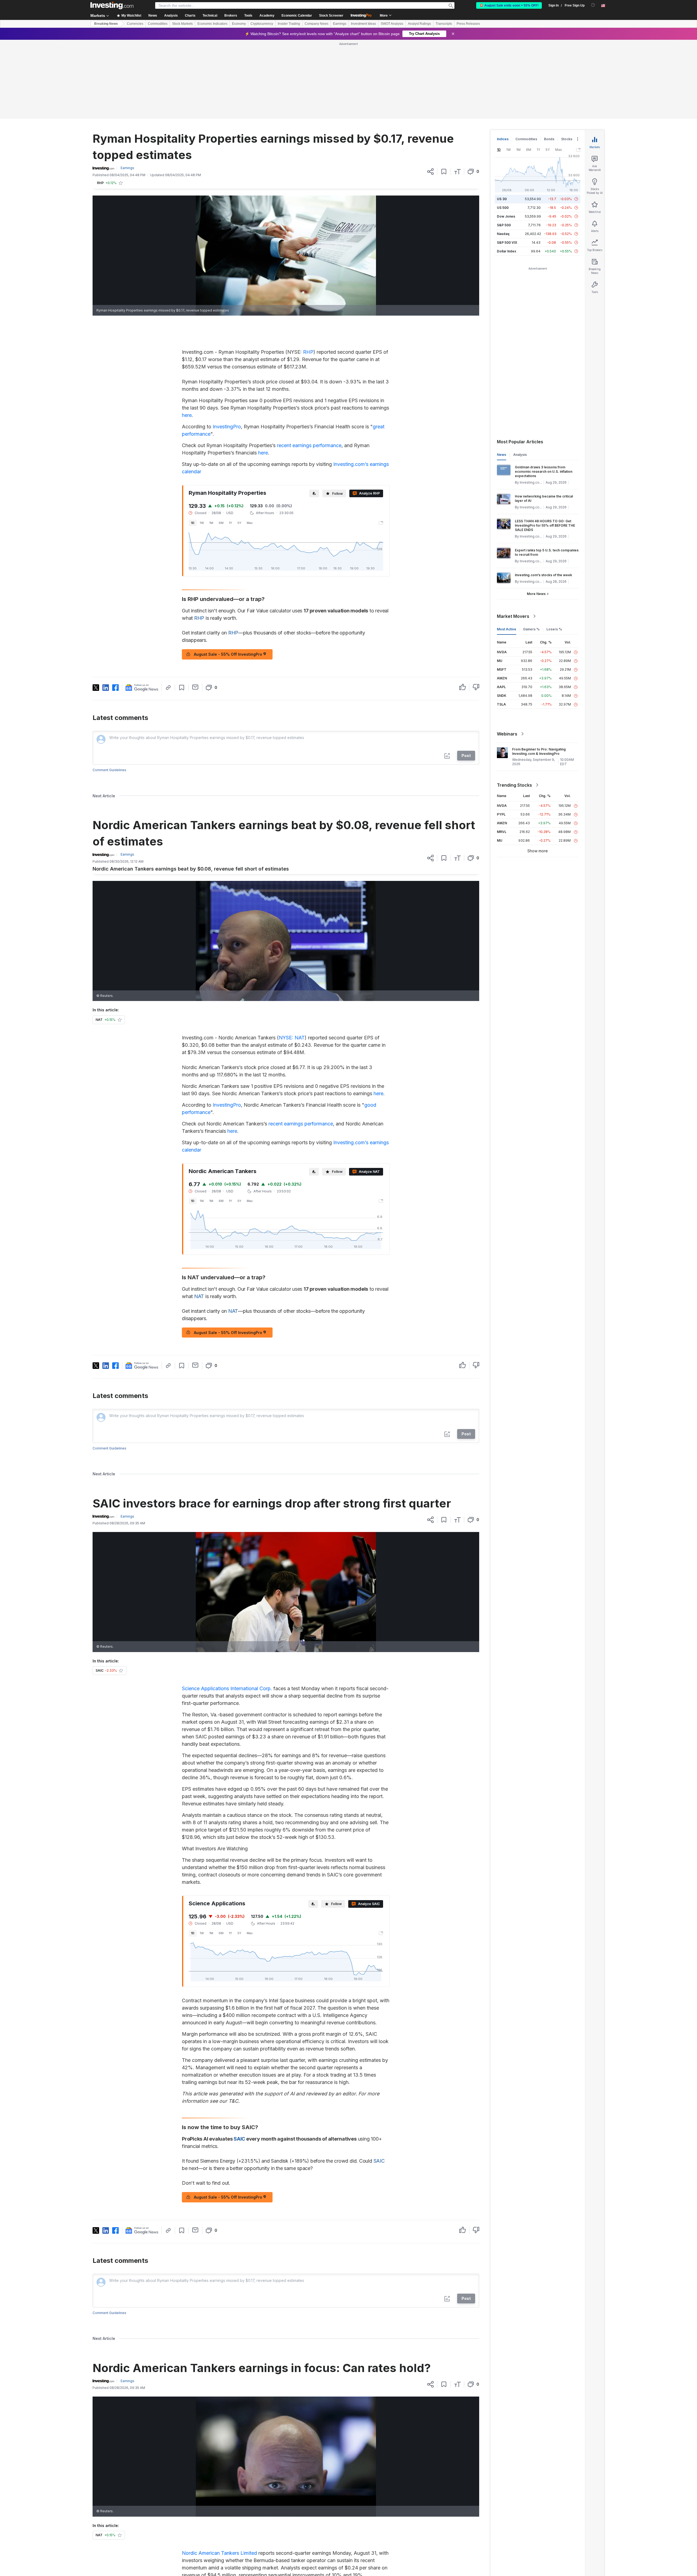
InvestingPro (227, 348)
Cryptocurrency (262, 24)
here (187, 336)
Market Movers (513, 538)
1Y (230, 444)
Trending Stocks (514, 706)
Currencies (135, 24)
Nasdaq (503, 155)
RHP (308, 273)
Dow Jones (506, 138)
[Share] (430, 93)
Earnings (340, 24)
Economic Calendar (297, 16)
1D (193, 444)
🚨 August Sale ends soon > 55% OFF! (509, 5)
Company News (317, 24)
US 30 (502, 120)
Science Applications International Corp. (227, 1610)
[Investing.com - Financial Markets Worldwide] (112, 5)
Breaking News (106, 24)
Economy (239, 24)
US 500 (503, 129)
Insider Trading (289, 24)
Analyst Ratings (419, 24)
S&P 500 (504, 146)
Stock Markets (182, 24)
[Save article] (444, 93)
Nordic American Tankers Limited (219, 2474)
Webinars (507, 655)
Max (250, 444)
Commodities (158, 24)
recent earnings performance (309, 367)
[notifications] (593, 5)
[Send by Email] (195, 608)
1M (211, 444)
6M (221, 444)
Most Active (507, 550)
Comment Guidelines (109, 691)
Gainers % (531, 550)
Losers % (554, 550)
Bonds (549, 60)
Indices (503, 60)
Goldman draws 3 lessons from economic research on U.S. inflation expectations (544, 393)
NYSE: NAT (292, 959)
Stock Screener (331, 16)
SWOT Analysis (392, 24)
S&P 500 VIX (507, 164)
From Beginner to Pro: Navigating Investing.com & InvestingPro (539, 673)
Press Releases (468, 24)
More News (536, 515)
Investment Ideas (363, 24)
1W (202, 444)
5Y (239, 444)
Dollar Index (507, 173)
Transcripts (444, 24)
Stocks (567, 60)
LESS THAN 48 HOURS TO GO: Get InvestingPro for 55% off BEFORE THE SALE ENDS (545, 447)
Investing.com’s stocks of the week (543, 496)
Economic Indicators (212, 24)
